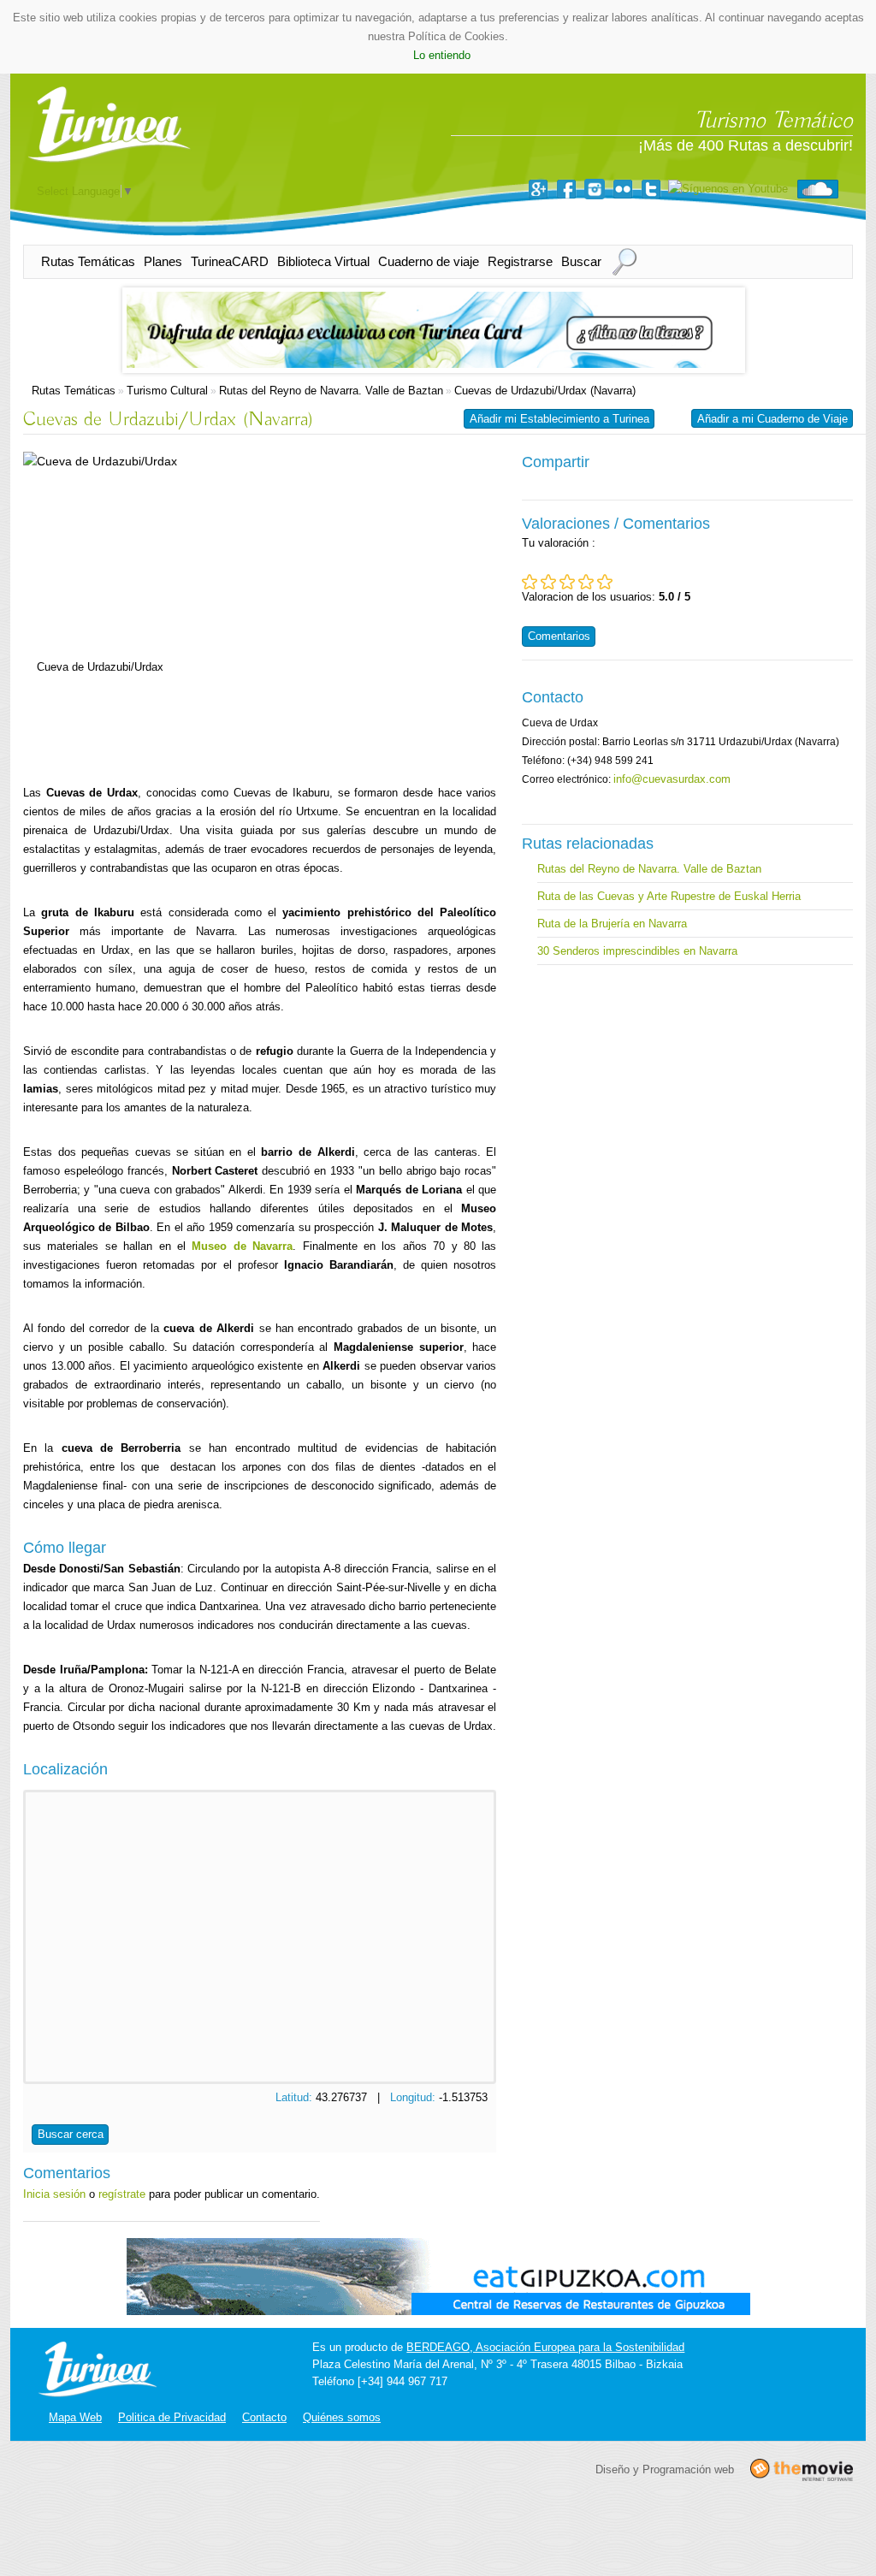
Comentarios (559, 636)
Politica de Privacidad (172, 2417)
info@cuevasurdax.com (672, 779)
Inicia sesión (54, 2194)
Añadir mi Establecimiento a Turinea (559, 419)
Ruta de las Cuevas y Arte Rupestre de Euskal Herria (669, 896)
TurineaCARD (230, 261)
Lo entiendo (442, 55)
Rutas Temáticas (88, 261)
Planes (163, 261)
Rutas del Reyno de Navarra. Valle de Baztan (331, 391)
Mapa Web (75, 2417)
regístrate (122, 2194)
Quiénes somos (342, 2417)
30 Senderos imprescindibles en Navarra (637, 951)
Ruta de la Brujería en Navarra (612, 924)
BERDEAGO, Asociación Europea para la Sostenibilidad (545, 2347)
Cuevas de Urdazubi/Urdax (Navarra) (545, 391)
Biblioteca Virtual (323, 261)
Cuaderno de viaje (429, 261)
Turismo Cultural (167, 391)
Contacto (264, 2417)
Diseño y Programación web (665, 2469)
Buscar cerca (71, 2134)
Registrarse (520, 261)
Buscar (581, 261)
